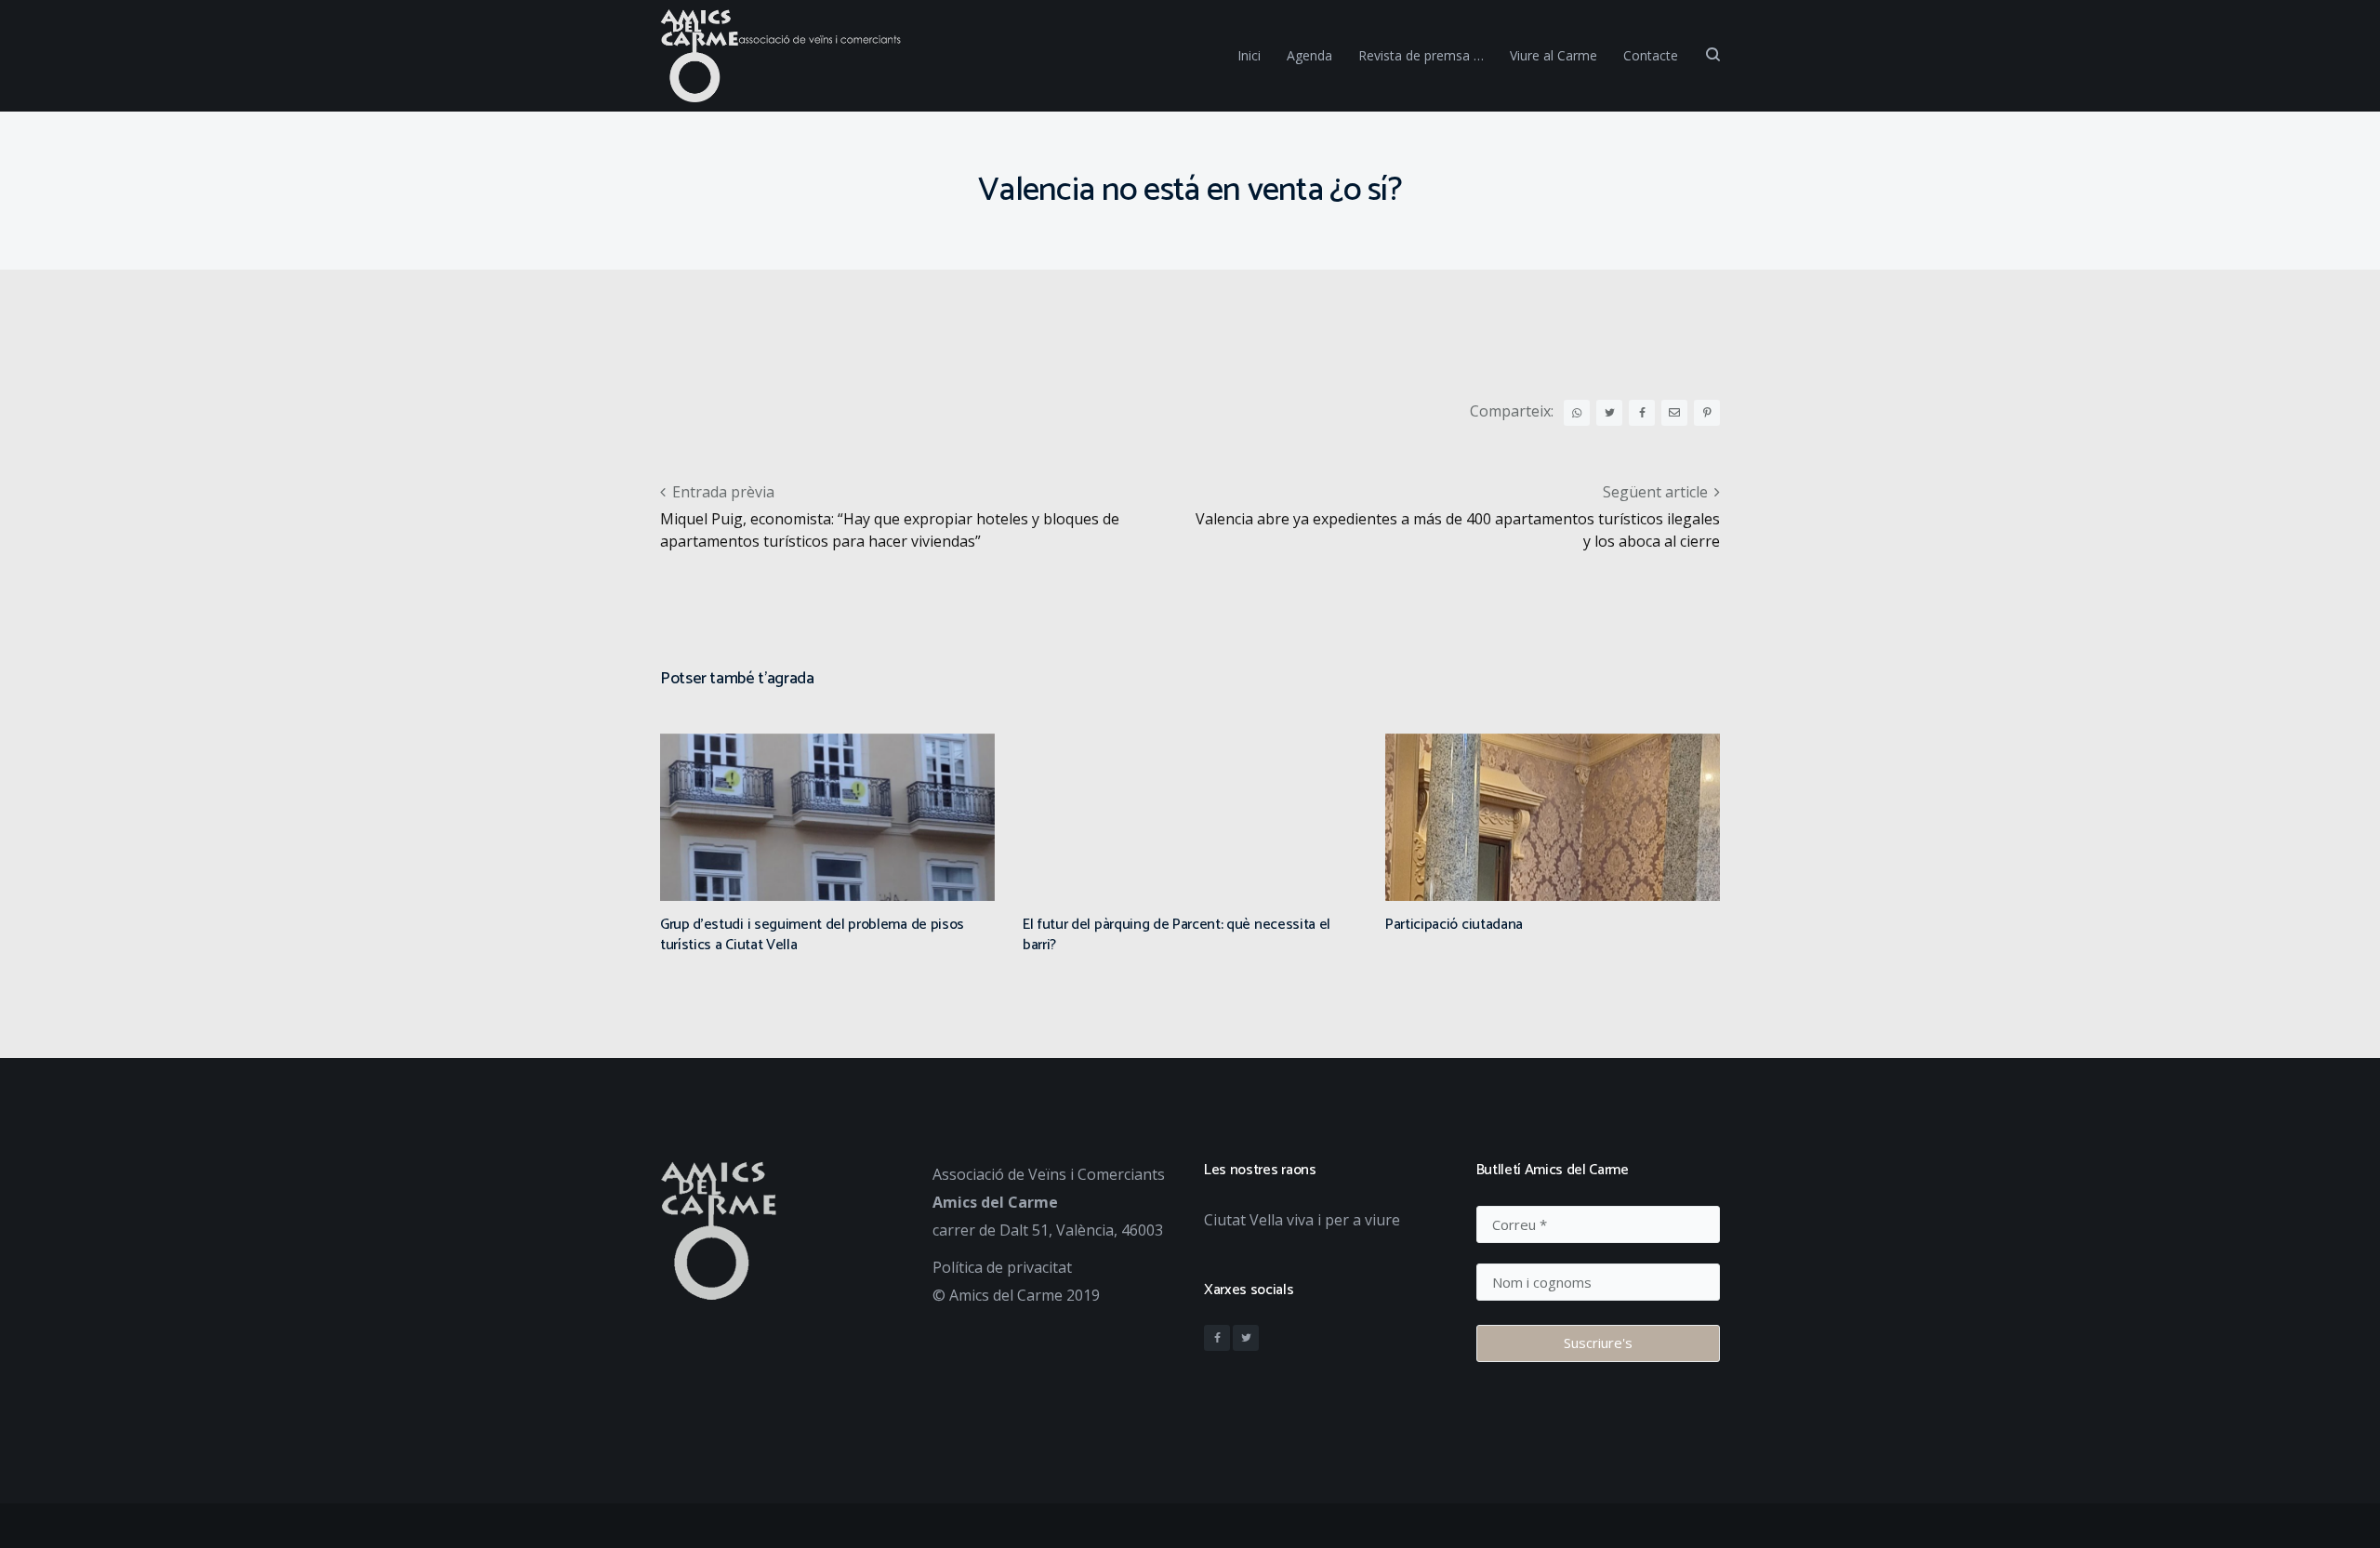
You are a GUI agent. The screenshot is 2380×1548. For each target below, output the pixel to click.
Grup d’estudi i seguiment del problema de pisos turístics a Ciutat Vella (812, 935)
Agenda (1309, 55)
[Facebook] (1217, 1338)
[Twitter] (1246, 1338)
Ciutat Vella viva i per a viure (1302, 1220)
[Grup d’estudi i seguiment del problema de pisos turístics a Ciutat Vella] (827, 878)
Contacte (1651, 55)
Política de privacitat (1002, 1267)
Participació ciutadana (1454, 925)
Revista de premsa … (1421, 55)
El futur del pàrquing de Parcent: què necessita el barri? (1177, 935)
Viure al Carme (1554, 55)
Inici (1249, 55)
